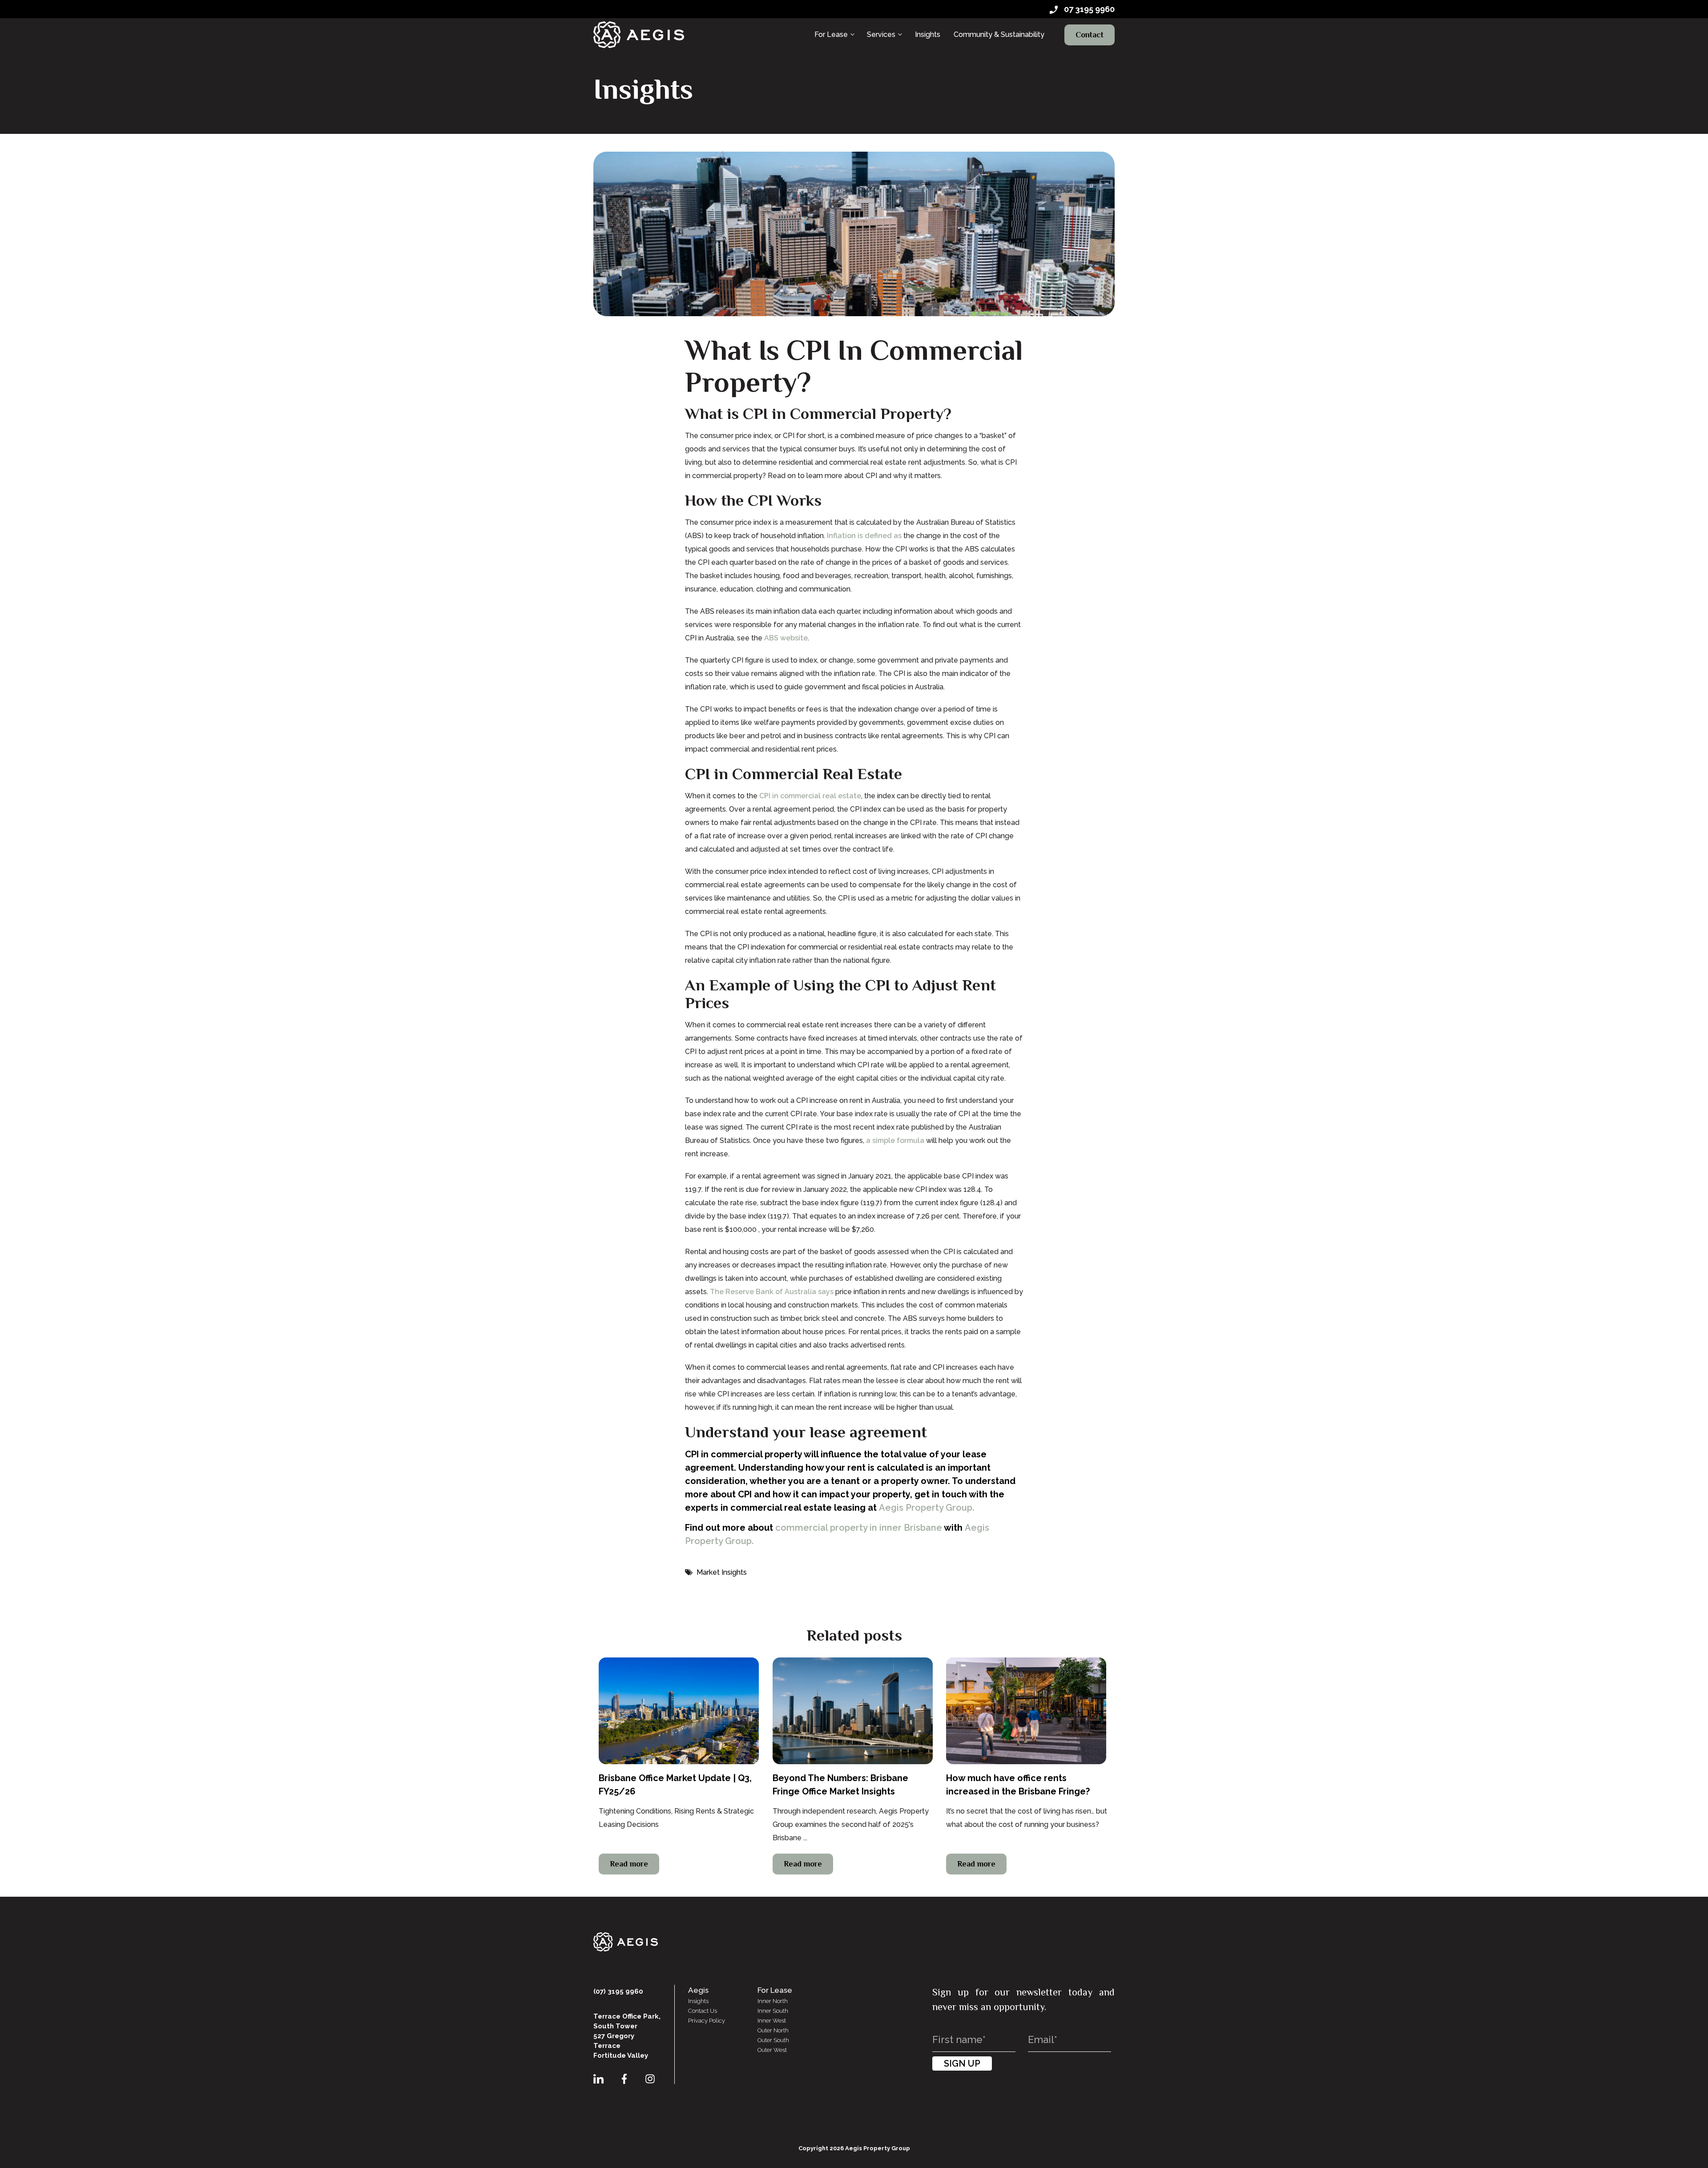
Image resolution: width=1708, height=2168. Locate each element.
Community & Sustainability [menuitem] (999, 34)
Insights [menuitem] (928, 34)
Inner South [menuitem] (773, 2011)
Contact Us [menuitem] (703, 2011)
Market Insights (722, 1572)
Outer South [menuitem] (773, 2040)
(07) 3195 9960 (618, 1991)
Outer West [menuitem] (772, 2050)
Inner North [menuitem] (773, 2001)
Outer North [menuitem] (773, 2030)
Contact (1090, 35)
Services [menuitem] (881, 34)
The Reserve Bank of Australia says (772, 1292)
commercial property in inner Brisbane (859, 1528)
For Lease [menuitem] (831, 34)
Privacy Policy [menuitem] (707, 2021)
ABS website (786, 638)
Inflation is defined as (864, 536)
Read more (629, 1864)
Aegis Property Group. (927, 1508)
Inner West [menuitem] (772, 2021)
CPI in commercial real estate (810, 796)
